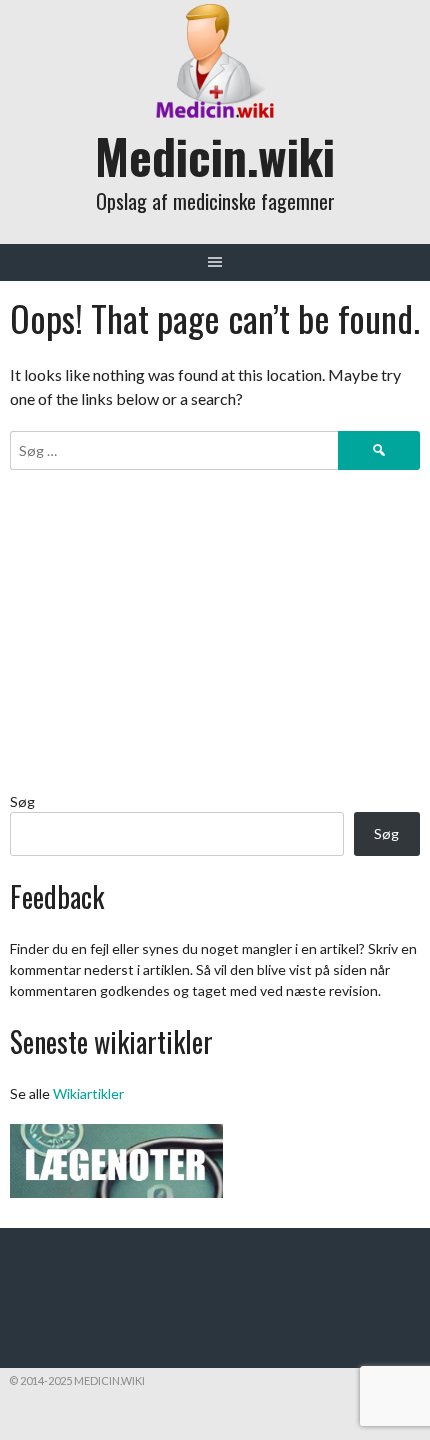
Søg (22, 801)
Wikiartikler (88, 1093)
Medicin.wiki (215, 155)
